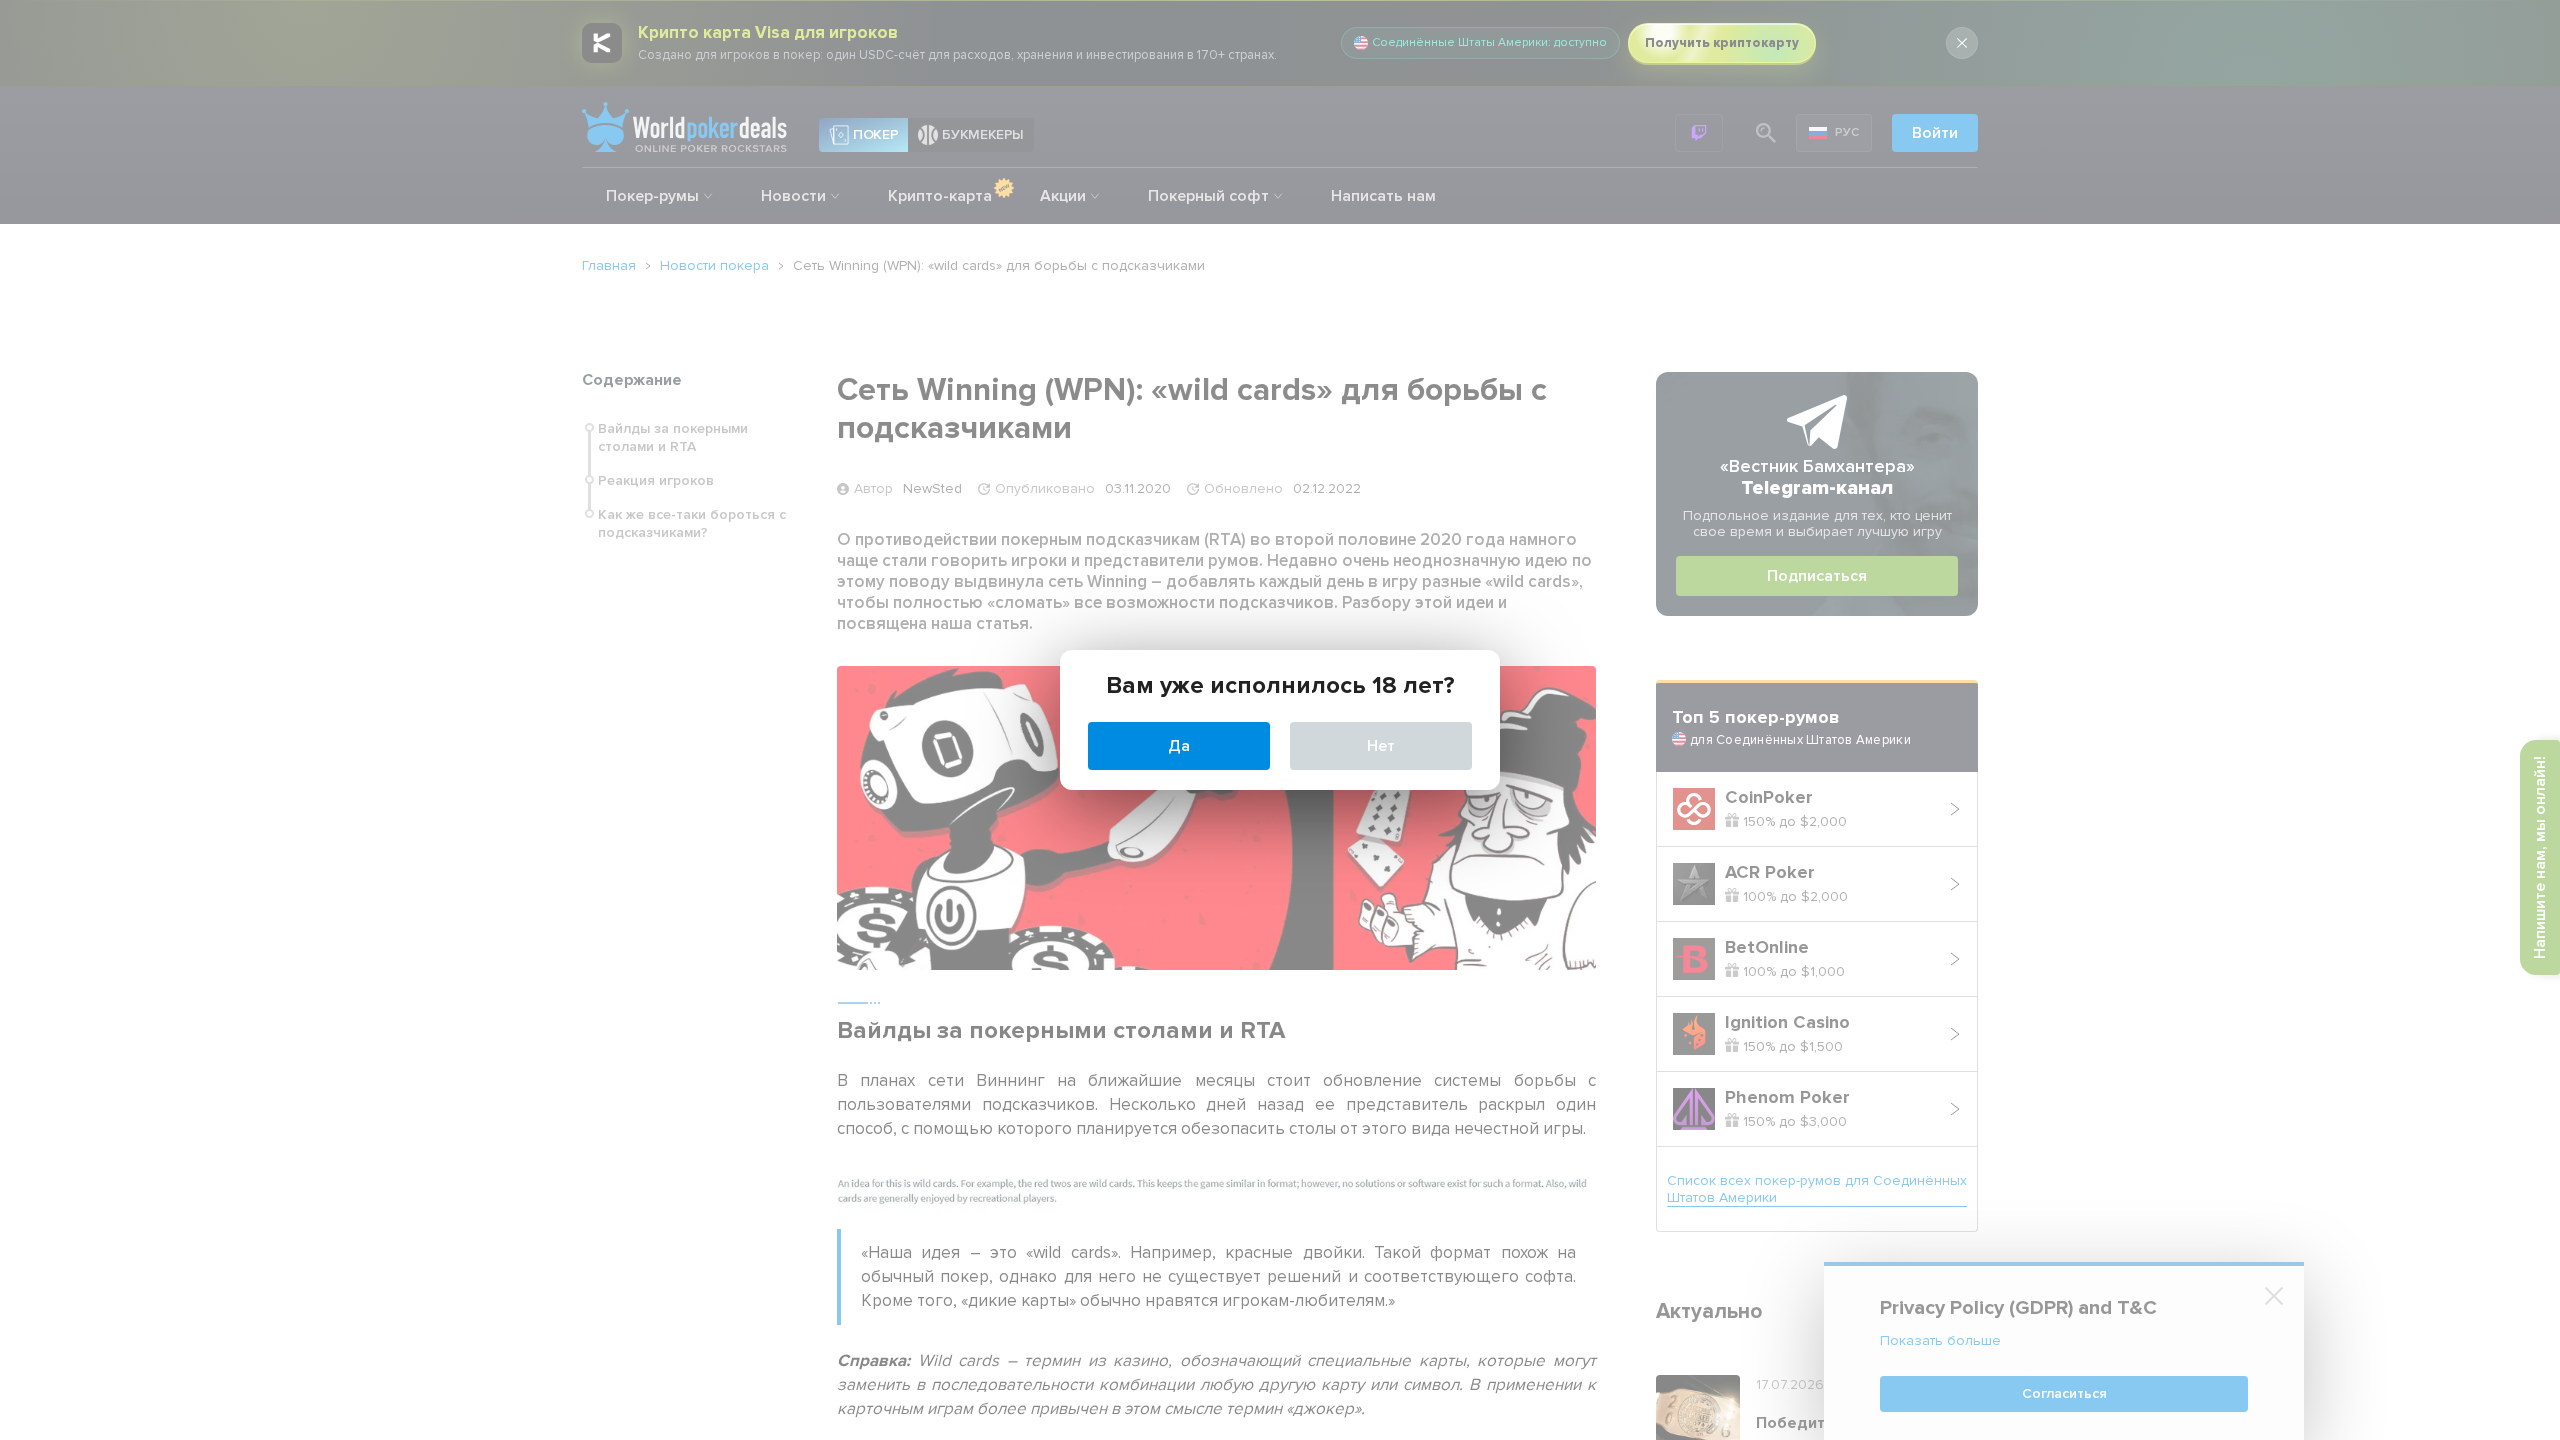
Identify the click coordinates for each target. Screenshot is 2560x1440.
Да (1179, 746)
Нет (1381, 746)
